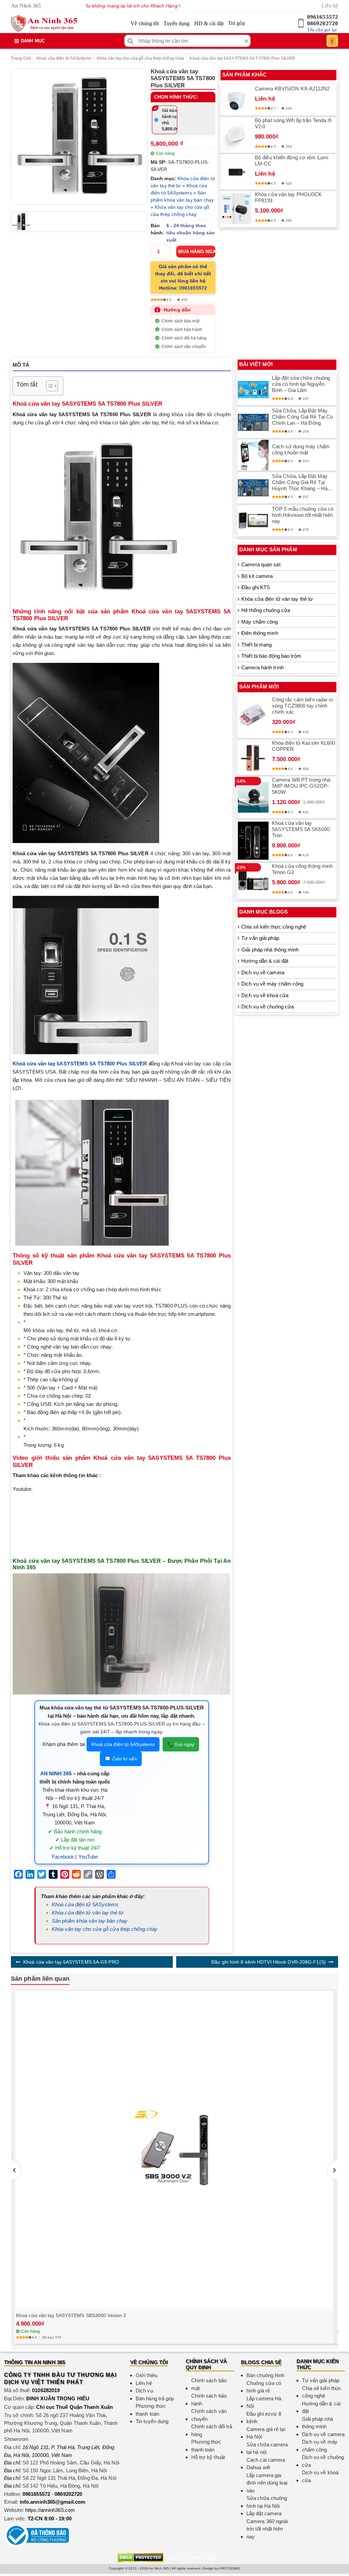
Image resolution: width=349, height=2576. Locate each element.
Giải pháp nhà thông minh (270, 950)
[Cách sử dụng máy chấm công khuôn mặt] (253, 455)
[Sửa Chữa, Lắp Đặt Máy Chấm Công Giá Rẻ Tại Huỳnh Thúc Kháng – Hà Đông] (253, 488)
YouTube (88, 1857)
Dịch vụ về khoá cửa (265, 995)
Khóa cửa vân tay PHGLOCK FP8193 (288, 197)
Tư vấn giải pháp (260, 938)
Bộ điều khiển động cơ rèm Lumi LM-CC (292, 161)
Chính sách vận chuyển (184, 347)
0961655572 (323, 17)
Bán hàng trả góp (155, 2398)
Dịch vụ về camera (263, 972)
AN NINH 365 (56, 1773)
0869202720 (323, 23)
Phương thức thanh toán (151, 2410)
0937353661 (230, 2568)
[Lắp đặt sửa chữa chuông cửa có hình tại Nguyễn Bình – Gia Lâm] (253, 390)
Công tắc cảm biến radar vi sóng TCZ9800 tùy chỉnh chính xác (302, 706)
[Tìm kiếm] (130, 41)
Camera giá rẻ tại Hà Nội (266, 2433)
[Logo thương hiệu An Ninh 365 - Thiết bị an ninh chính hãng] (44, 24)
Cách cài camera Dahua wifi (266, 2464)
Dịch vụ (144, 2391)
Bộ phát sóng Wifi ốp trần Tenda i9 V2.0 (293, 123)
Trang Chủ (21, 58)
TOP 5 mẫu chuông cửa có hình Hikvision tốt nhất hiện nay (303, 515)
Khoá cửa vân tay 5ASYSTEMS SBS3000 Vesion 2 (71, 2315)
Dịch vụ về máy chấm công (272, 984)
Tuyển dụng (177, 23)
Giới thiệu (147, 2375)
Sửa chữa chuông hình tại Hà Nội (267, 2502)
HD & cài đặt (209, 23)
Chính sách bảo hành (182, 330)
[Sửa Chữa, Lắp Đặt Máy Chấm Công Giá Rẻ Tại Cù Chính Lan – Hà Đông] (253, 422)
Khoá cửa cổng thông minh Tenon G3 (302, 869)
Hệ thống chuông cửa (266, 610)
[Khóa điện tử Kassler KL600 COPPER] (253, 757)
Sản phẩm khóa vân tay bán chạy (90, 1921)
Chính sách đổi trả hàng (184, 338)
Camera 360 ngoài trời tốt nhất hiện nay (267, 2529)
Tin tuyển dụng (152, 2421)
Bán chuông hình (265, 2375)
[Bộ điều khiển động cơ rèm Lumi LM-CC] (236, 172)
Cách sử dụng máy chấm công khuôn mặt (301, 449)
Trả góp (237, 23)
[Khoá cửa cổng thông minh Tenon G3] (253, 881)
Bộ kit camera (257, 576)
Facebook (63, 1857)
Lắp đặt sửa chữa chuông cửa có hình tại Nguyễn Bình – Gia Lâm (301, 384)
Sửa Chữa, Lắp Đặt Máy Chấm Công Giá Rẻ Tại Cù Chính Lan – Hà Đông (302, 417)
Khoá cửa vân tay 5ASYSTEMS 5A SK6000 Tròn (301, 829)
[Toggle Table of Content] (49, 386)
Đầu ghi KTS (256, 587)
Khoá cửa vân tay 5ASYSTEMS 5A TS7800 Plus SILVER (242, 58)
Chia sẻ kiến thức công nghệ (274, 927)
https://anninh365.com (50, 2510)
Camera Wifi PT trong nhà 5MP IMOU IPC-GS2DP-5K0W (301, 786)
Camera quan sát (261, 564)
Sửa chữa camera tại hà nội (267, 2448)
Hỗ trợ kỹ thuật (208, 2457)
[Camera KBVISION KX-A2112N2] (236, 100)
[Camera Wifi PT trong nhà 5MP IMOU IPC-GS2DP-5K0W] (253, 797)
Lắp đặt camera (264, 2513)
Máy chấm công (260, 622)
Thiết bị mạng (256, 645)
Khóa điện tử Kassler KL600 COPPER (304, 746)
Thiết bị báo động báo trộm (271, 656)
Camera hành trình (262, 667)
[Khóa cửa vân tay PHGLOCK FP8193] (236, 209)
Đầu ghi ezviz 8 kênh (264, 2418)
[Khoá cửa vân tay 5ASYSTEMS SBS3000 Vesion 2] (174, 2150)
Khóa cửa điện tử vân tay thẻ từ (88, 1913)
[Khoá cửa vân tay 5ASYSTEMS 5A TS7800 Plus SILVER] (79, 136)
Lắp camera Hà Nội (264, 2402)
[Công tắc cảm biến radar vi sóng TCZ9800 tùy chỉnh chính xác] (253, 717)
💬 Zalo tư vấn (121, 1759)
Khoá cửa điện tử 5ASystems (64, 58)
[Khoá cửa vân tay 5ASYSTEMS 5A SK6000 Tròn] (253, 841)
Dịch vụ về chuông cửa (268, 1007)
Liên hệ (330, 6)
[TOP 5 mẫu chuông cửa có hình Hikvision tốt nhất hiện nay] (253, 521)
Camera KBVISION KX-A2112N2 (292, 89)
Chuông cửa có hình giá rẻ (264, 2387)
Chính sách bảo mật (180, 321)
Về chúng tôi (145, 23)
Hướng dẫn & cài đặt (265, 961)
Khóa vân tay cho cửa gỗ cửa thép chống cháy (140, 58)
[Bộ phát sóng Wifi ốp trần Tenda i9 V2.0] (236, 135)
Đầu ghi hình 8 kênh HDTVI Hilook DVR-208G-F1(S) (269, 1962)
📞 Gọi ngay (181, 1744)
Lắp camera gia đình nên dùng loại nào (267, 2483)
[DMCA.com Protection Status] (141, 2557)
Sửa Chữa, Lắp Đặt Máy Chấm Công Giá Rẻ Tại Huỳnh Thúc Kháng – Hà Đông (300, 482)
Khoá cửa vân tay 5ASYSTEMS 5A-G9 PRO (71, 1962)
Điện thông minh (260, 633)
